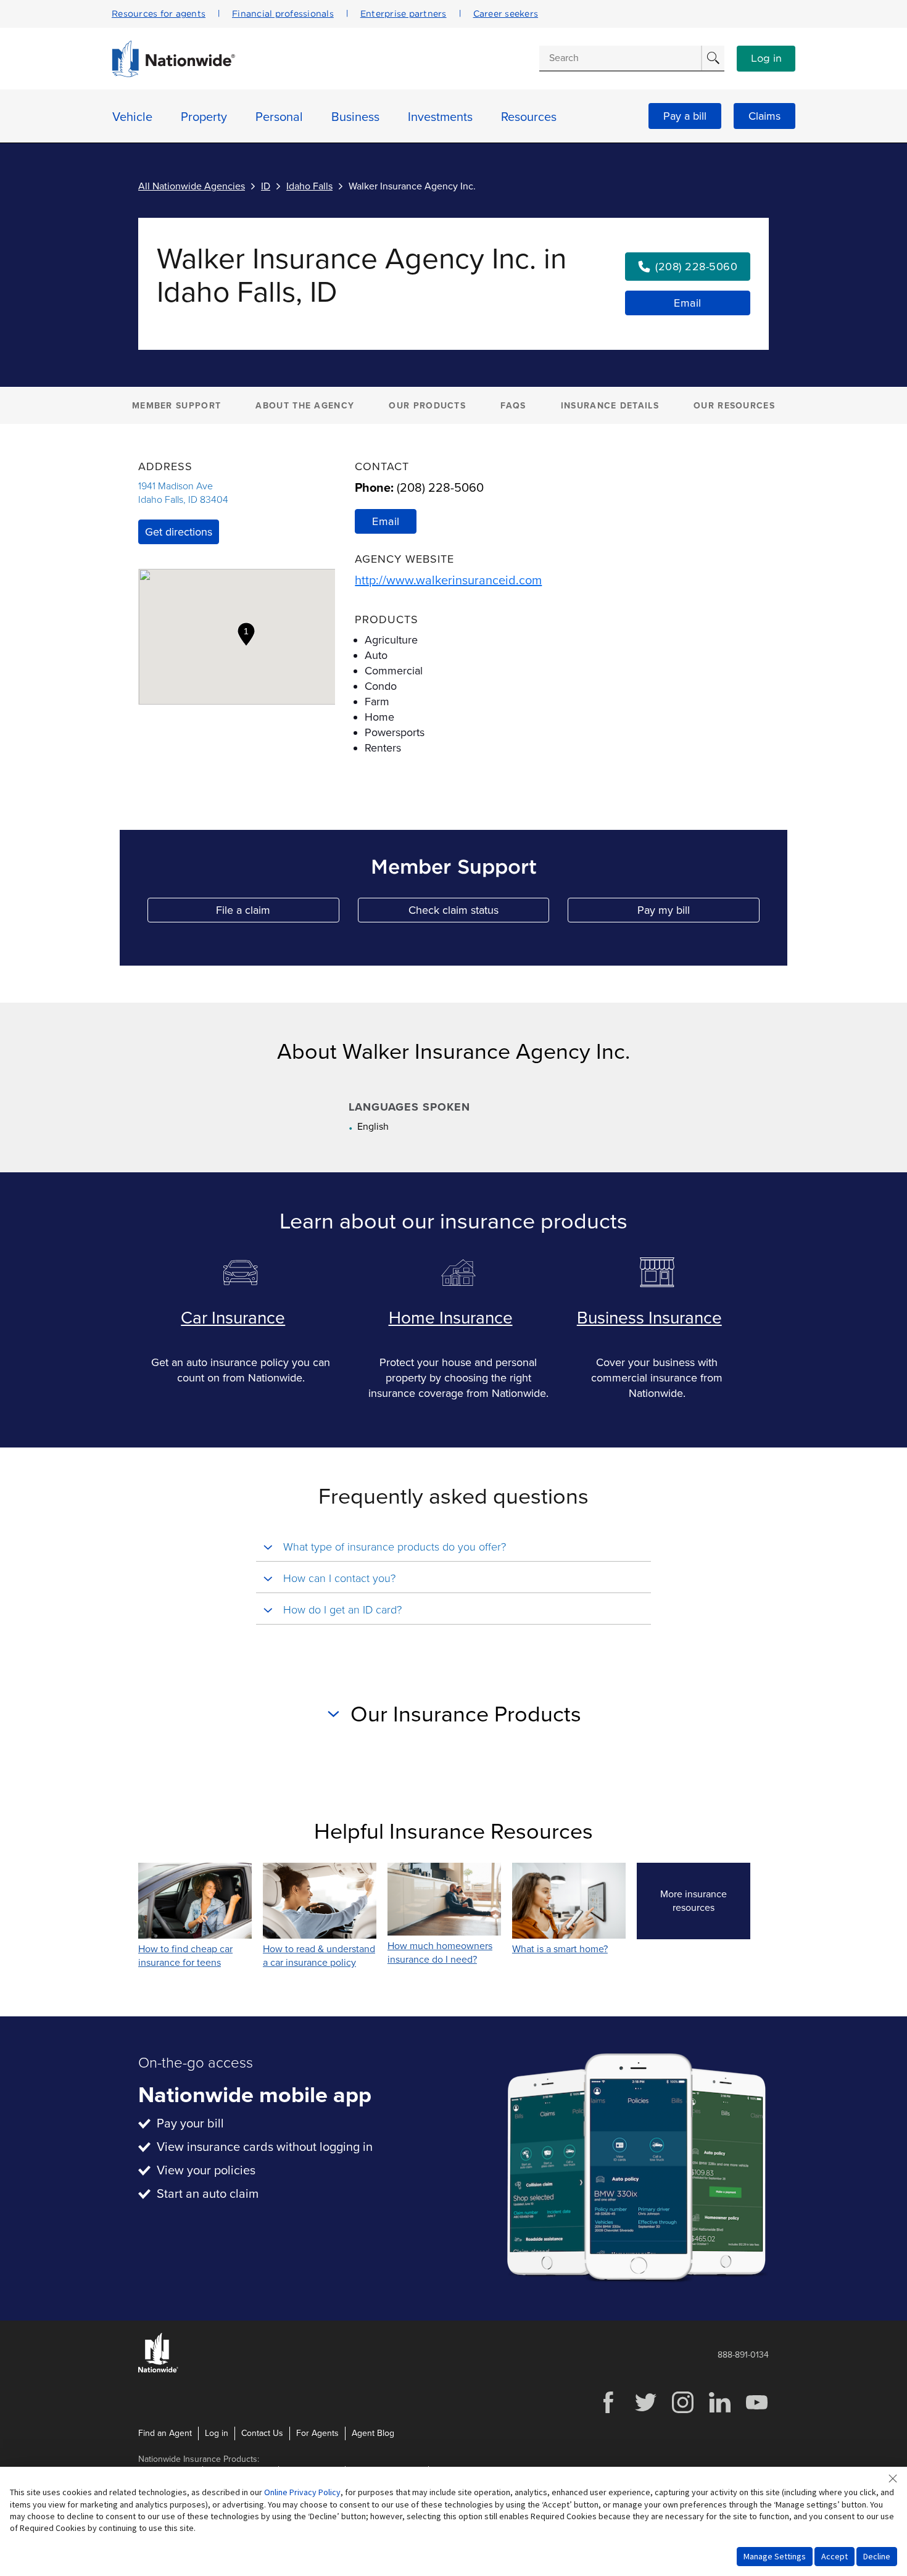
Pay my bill (698, 913)
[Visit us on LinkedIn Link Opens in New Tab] (719, 2412)
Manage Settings (775, 2556)
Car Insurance (233, 1318)
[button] (246, 634)
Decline (877, 2556)
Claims (764, 116)
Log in (766, 59)
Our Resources (734, 406)
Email (688, 303)
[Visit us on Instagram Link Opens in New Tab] (682, 2412)
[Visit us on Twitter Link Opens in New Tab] (645, 2412)
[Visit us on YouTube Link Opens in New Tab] (756, 2412)
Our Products (427, 406)
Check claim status (479, 913)
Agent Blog (373, 2433)
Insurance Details (610, 406)
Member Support (176, 406)
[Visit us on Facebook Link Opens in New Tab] (608, 2412)
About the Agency (305, 406)
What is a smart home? (560, 1949)
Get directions (179, 532)
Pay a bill (685, 116)
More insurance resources (705, 1901)
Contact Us (262, 2433)
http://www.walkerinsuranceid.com (448, 581)
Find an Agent (165, 2433)
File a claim (277, 913)
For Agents (317, 2433)
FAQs (513, 406)
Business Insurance (649, 1318)
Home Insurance (451, 1318)
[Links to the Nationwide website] (158, 2370)
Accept (835, 2556)
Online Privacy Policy (302, 2492)
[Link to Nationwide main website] (173, 74)
